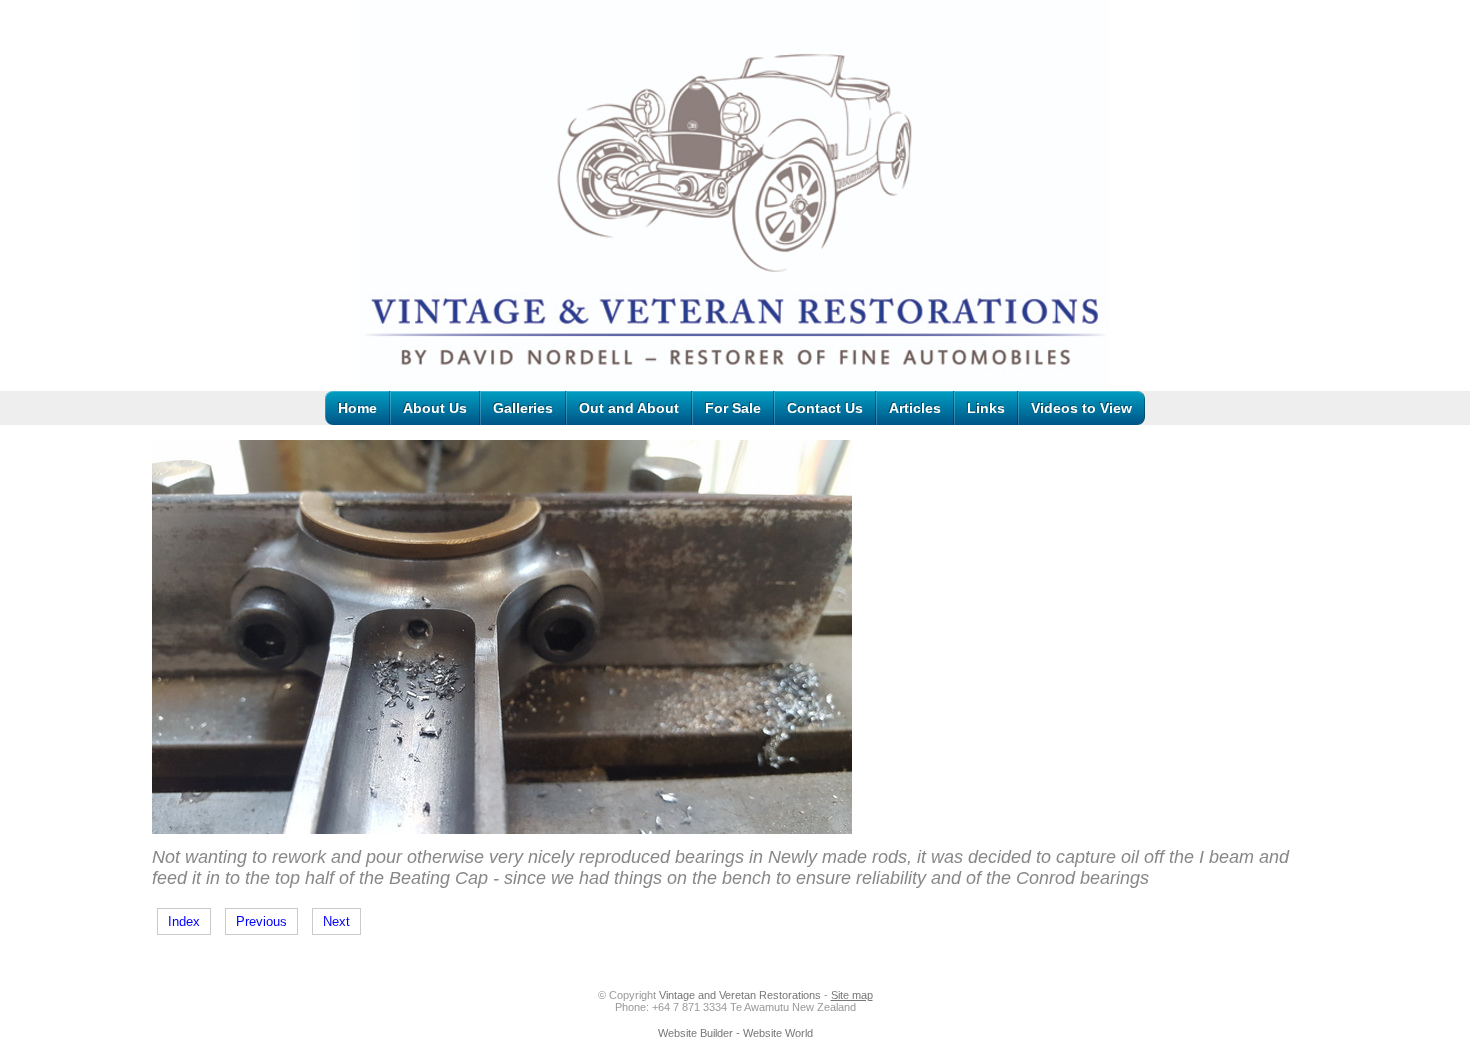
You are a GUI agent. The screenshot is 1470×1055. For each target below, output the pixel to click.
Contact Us (825, 408)
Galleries (523, 408)
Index (184, 921)
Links (986, 408)
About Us (435, 408)
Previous (261, 921)
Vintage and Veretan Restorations (740, 995)
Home (357, 408)
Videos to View (1081, 408)
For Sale (733, 408)
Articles (915, 408)
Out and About (629, 408)
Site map (852, 995)
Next (336, 921)
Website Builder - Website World (735, 1033)
